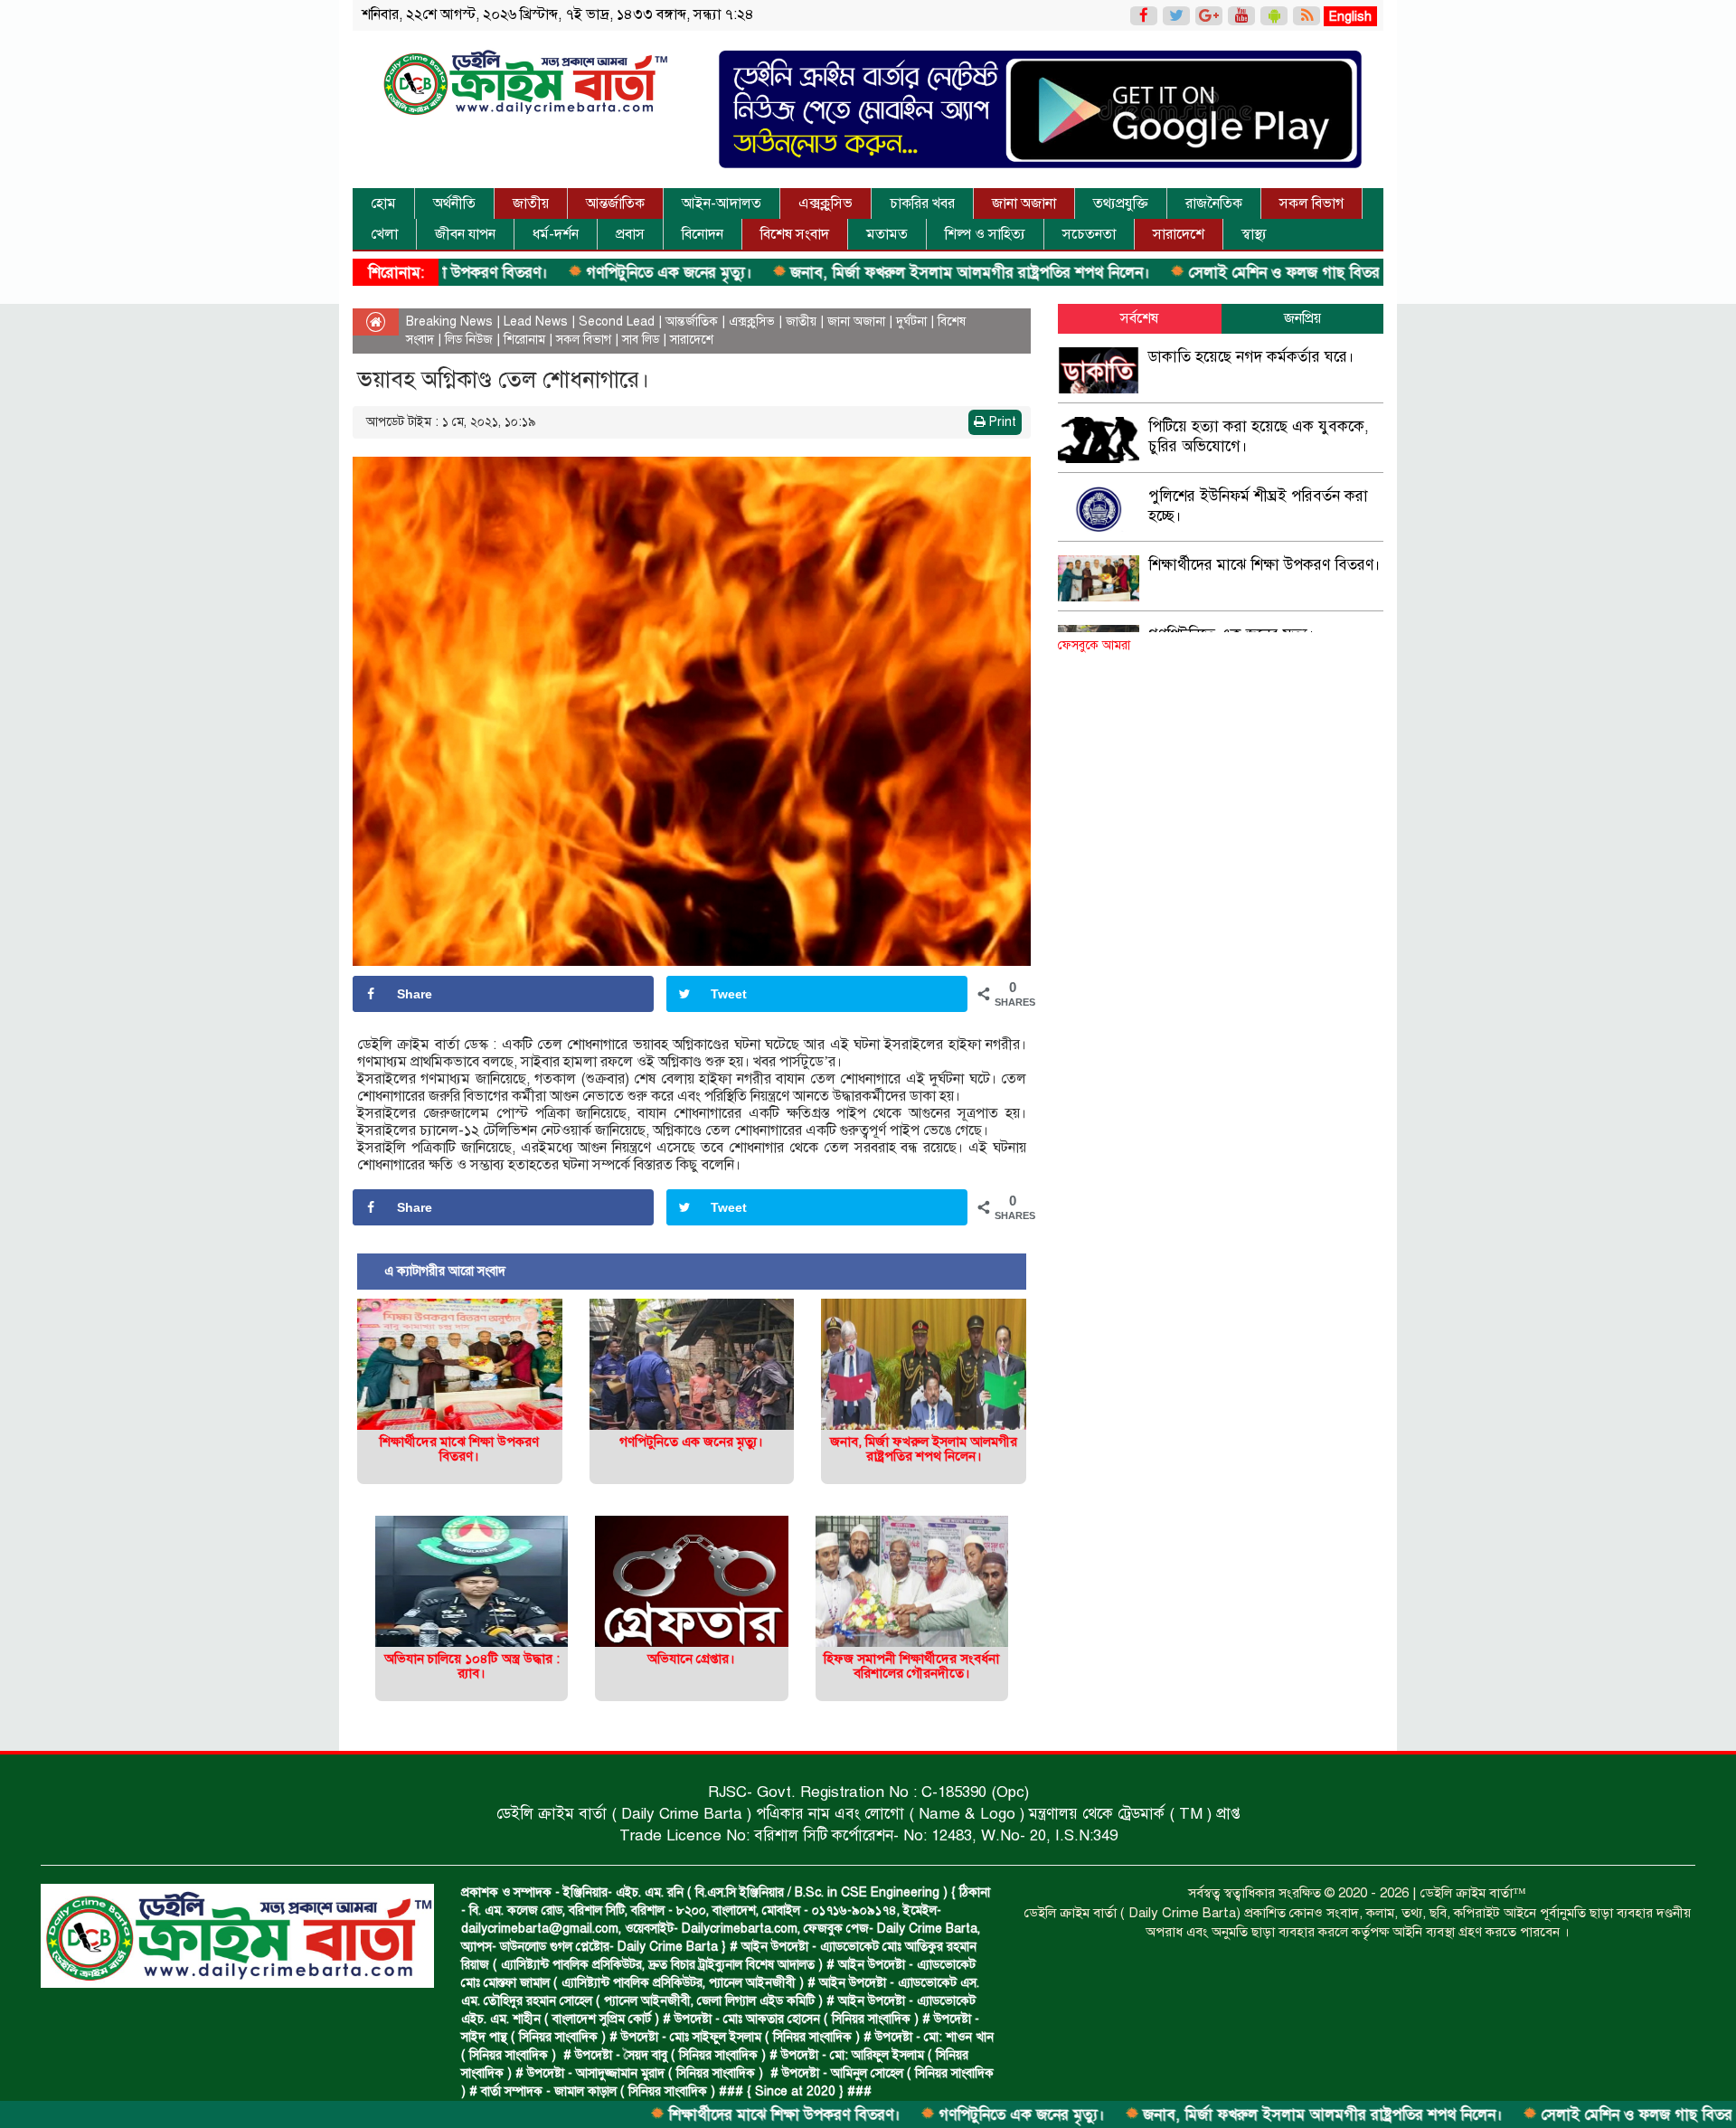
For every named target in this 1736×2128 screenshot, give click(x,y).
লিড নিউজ (469, 340)
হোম (383, 203)
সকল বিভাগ (1311, 203)
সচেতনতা (1089, 234)
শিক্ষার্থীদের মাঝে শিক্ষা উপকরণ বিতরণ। (680, 2115)
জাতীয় (531, 203)
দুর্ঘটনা (911, 322)
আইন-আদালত (722, 203)
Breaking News (449, 322)
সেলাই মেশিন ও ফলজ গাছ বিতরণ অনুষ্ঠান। (1210, 273)
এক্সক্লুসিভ (826, 203)
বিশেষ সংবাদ (795, 234)
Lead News (536, 322)
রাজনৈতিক (1214, 203)
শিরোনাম (524, 340)
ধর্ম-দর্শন (556, 234)
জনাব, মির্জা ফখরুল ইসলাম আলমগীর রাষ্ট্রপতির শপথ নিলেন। (866, 273)
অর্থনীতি (454, 203)
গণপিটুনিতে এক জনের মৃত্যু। (565, 273)
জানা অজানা (1024, 203)
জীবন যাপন (465, 234)
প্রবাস (630, 234)
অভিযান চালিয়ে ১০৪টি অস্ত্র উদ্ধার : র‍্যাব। (472, 1666)
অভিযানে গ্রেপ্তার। (691, 1659)
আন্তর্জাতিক (615, 203)
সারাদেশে (1179, 234)
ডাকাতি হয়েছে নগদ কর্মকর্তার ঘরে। (1251, 357)
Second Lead (617, 322)
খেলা (384, 234)
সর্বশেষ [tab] (1139, 318)
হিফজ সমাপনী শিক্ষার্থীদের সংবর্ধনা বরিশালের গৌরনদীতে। (911, 1666)
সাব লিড (641, 340)
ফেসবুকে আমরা (1094, 645)
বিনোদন (703, 234)
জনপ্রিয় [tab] (1302, 318)
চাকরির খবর (922, 203)
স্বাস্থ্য (1254, 234)
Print (1001, 422)
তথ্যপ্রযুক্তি (1121, 203)
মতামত (887, 234)
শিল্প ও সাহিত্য (985, 234)
